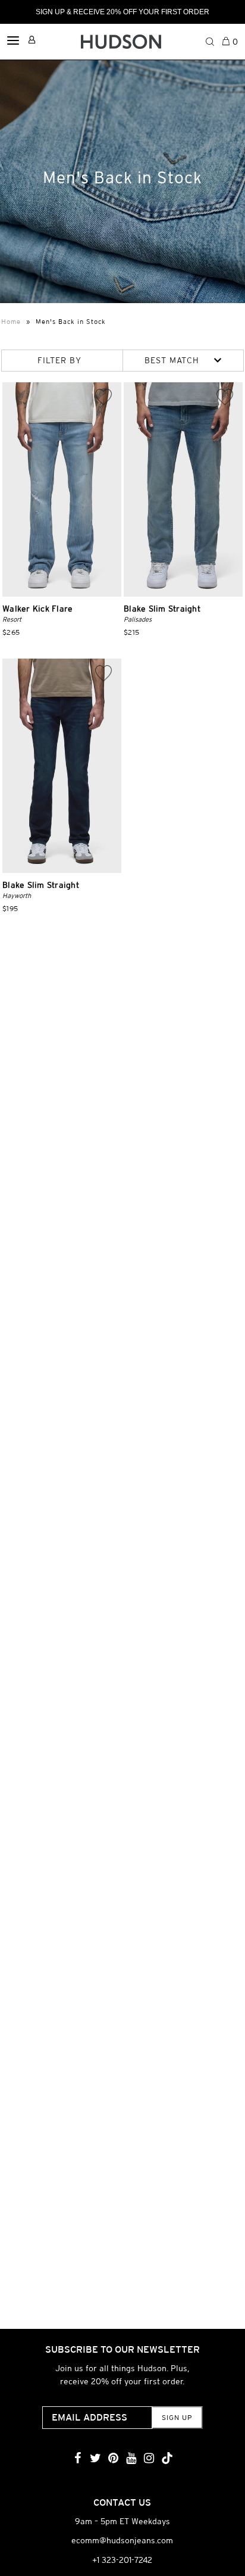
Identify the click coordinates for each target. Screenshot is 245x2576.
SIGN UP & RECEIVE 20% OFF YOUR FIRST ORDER (122, 12)
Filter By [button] (59, 360)
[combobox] (183, 361)
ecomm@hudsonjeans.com (122, 2540)
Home (11, 322)
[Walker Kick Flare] (62, 489)
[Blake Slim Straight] (183, 489)
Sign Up (177, 2418)
